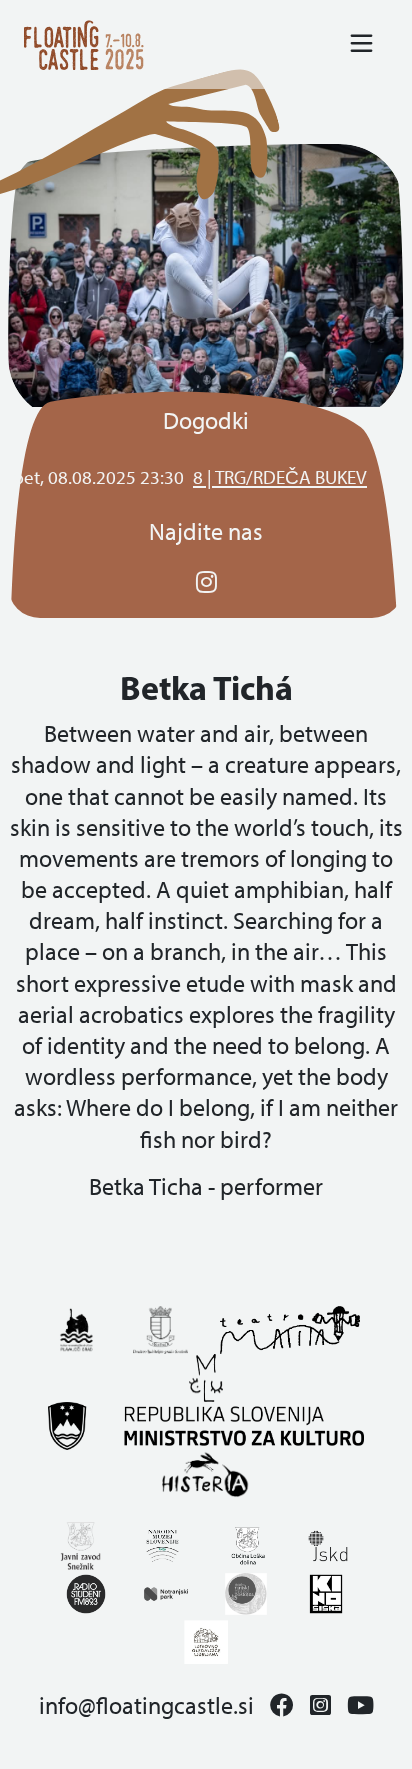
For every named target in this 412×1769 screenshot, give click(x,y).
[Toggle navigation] (361, 44)
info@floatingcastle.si (146, 1705)
